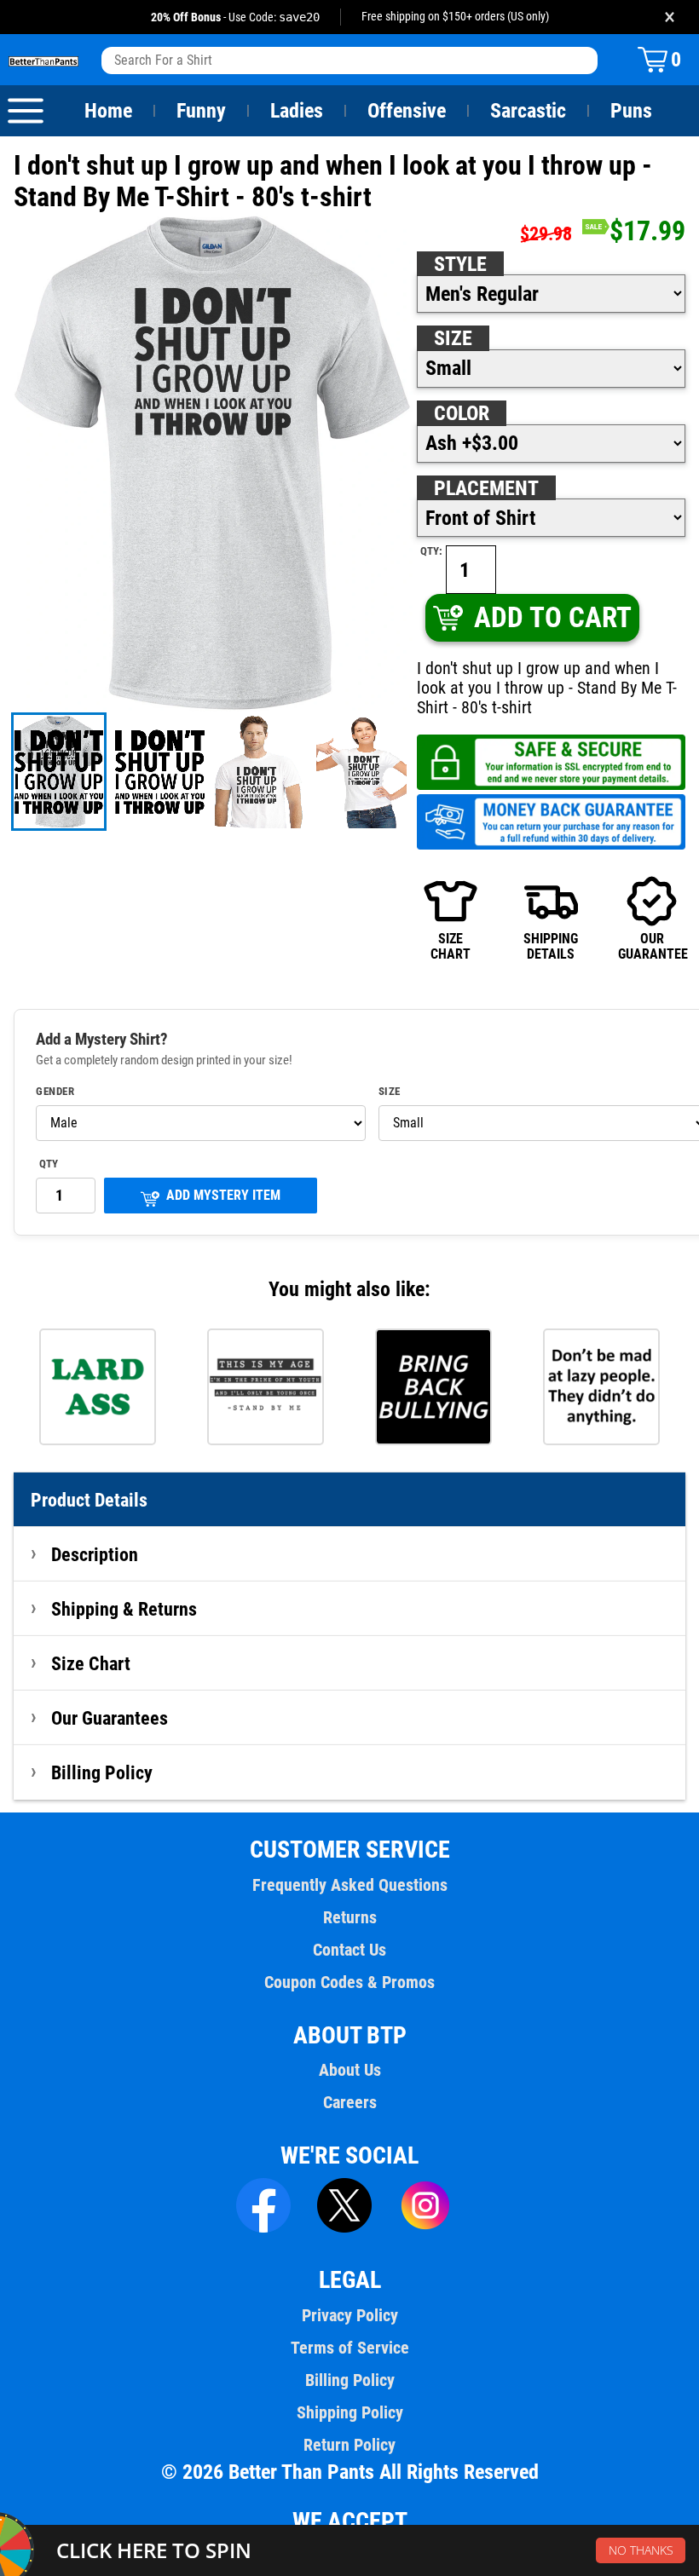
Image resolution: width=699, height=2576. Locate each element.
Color (462, 413)
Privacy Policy (350, 2315)
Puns (631, 111)
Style (460, 264)
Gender (55, 1092)
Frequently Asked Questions (350, 1885)
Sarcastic (528, 111)
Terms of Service (350, 2348)
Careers (350, 2102)
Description (95, 1554)
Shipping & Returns (124, 1609)
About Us (350, 2070)
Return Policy (349, 2445)
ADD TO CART (553, 617)
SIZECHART (451, 946)
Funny (201, 111)
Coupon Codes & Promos (349, 1982)
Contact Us (349, 1950)
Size (453, 338)
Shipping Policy (350, 2412)
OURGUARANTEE (652, 946)
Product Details (89, 1500)
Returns (350, 1917)
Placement (486, 488)
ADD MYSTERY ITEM (223, 1195)
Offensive (407, 111)
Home (108, 111)
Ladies (297, 111)
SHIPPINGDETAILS (551, 946)
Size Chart (91, 1663)
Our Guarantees (110, 1718)
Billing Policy (102, 1772)
